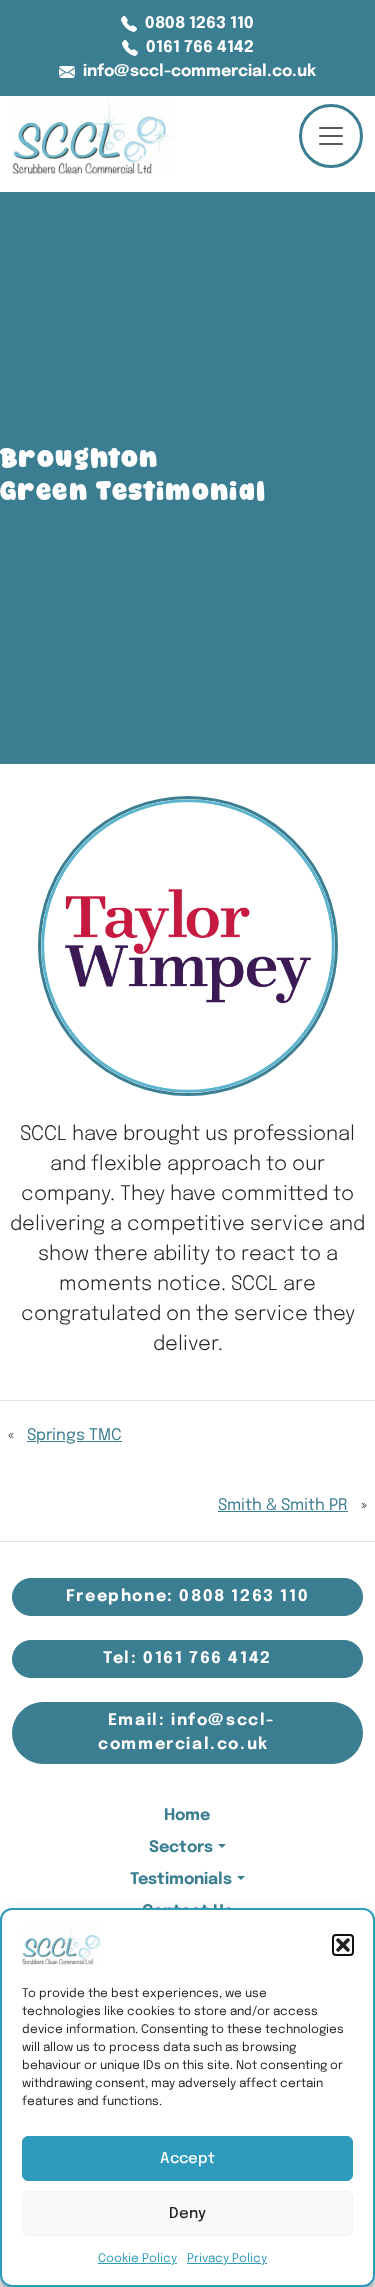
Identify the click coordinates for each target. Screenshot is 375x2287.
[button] (343, 1945)
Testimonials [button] (181, 1879)
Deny (187, 2214)
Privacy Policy (227, 2259)
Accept (187, 2159)
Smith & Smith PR (283, 1505)
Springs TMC (74, 1435)
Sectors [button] (181, 1847)
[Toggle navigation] (331, 136)
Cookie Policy (137, 2259)
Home (187, 1815)
